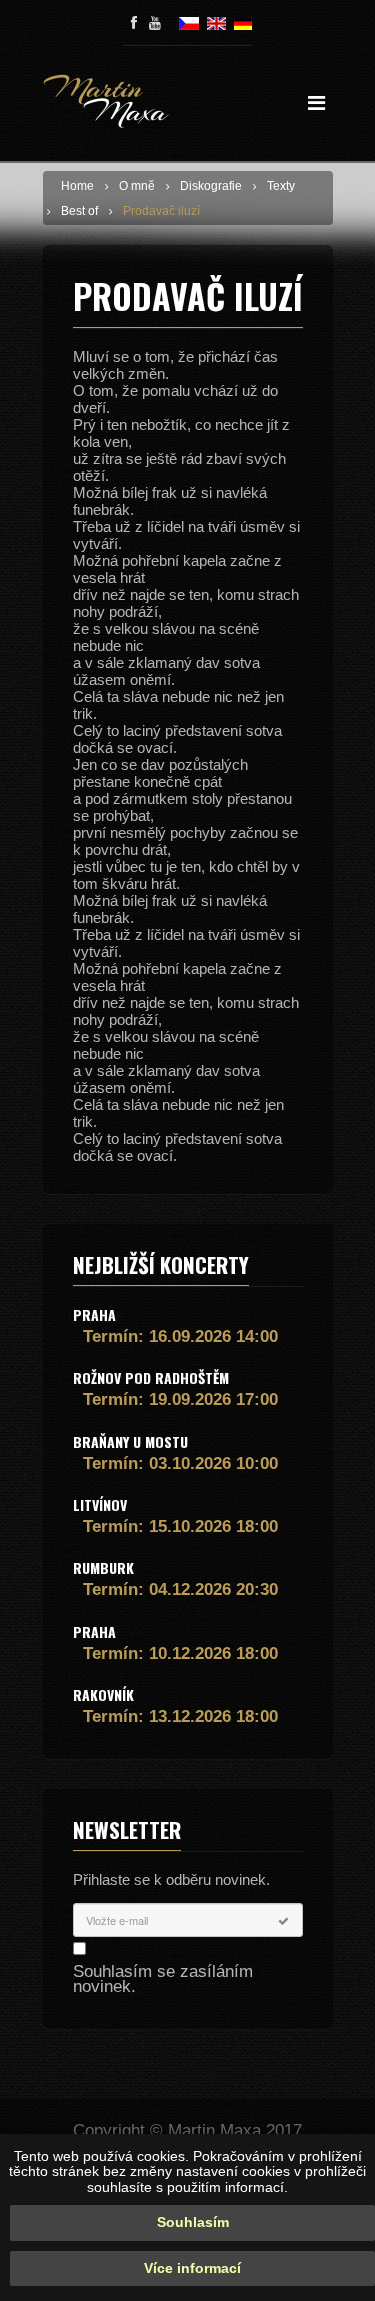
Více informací (192, 2268)
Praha (94, 1314)
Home (77, 186)
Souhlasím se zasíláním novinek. (163, 1979)
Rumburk (103, 1567)
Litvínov (100, 1504)
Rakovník (103, 1694)
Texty (281, 186)
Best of (79, 211)
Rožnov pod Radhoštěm (151, 1377)
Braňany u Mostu (130, 1441)
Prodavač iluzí (161, 211)
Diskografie (211, 186)
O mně (137, 186)
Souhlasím (193, 2222)
